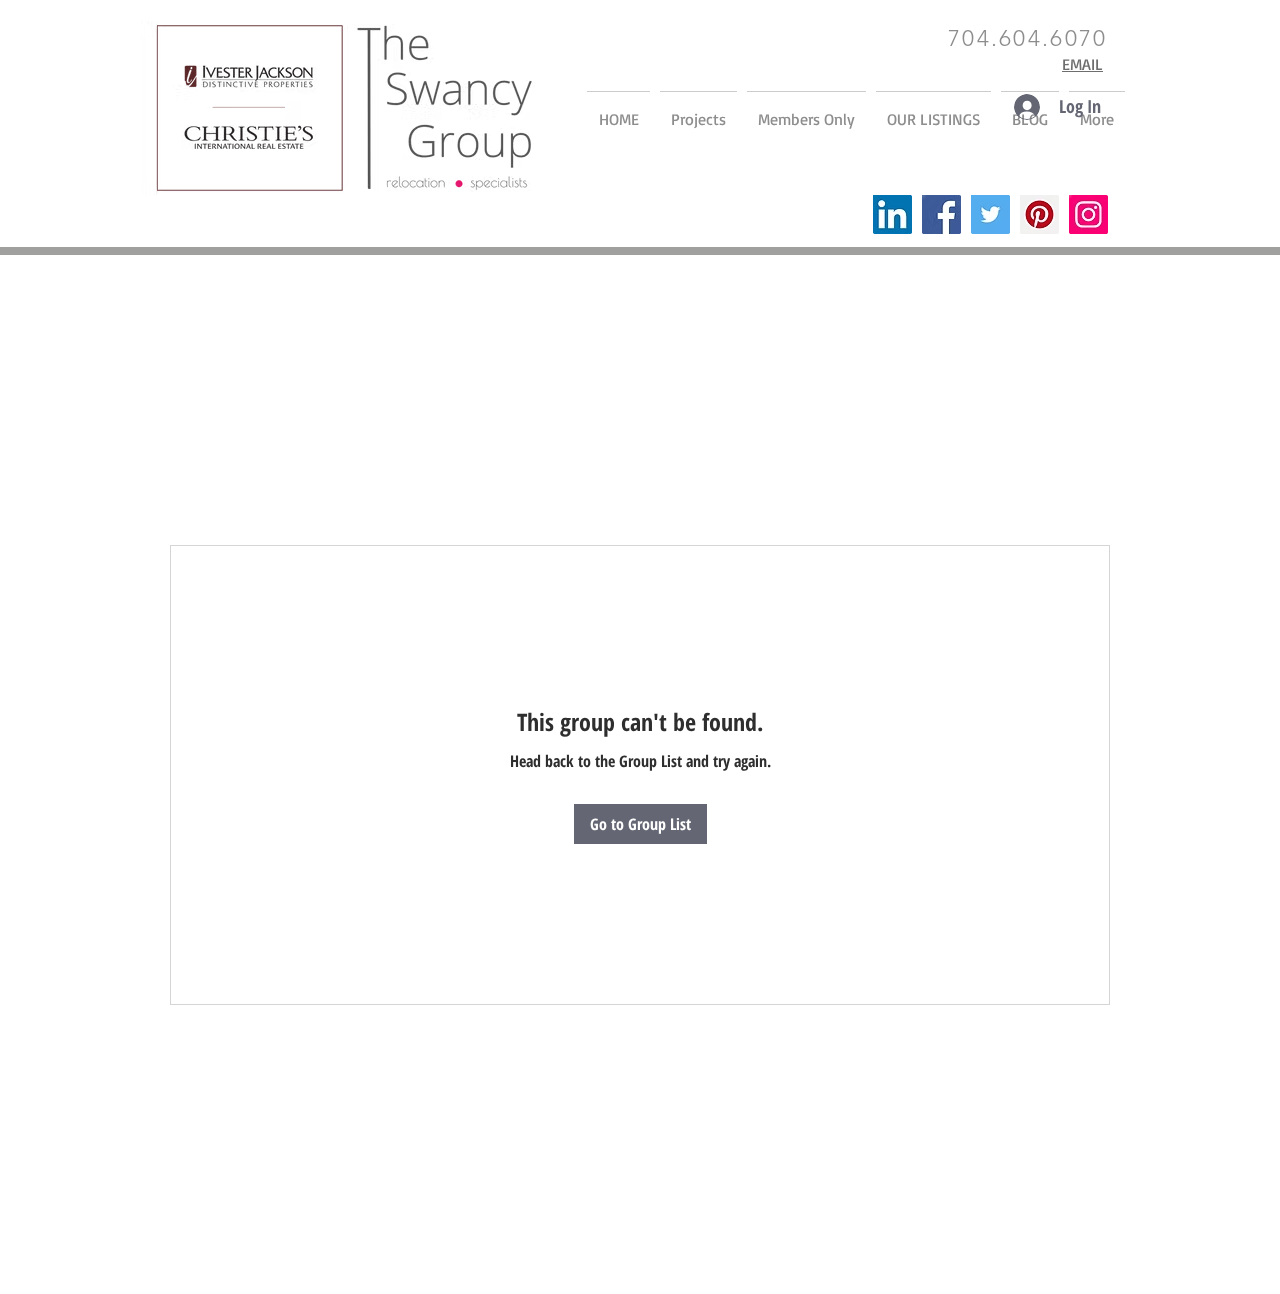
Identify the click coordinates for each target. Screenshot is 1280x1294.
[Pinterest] (1039, 214)
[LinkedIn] (892, 214)
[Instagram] (1088, 214)
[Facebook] (941, 214)
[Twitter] (990, 214)
